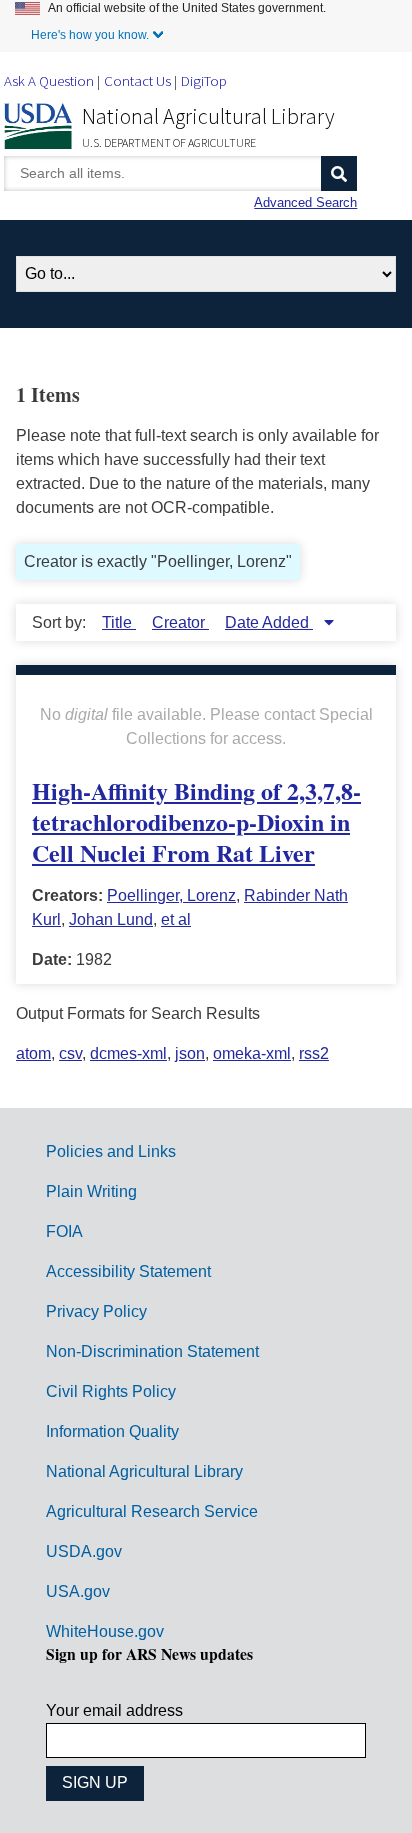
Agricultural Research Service (152, 1511)
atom (33, 1053)
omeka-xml (252, 1053)
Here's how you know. (90, 35)
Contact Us (137, 80)
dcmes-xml (128, 1053)
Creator (180, 622)
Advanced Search (305, 202)
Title (119, 622)
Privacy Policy (96, 1311)
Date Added (269, 622)
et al (176, 919)
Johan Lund (111, 919)
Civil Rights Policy (111, 1391)
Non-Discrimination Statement (152, 1351)
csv (70, 1053)
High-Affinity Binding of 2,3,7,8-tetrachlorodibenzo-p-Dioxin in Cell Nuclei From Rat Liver (196, 821)
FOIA (64, 1231)
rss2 (314, 1053)
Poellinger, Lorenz (171, 895)
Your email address (114, 1710)
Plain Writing (91, 1191)
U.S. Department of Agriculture (169, 142)
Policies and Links (111, 1151)
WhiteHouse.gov (105, 1631)
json (190, 1053)
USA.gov (78, 1591)
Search (339, 173)
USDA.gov (84, 1551)
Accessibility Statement (128, 1271)
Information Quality (112, 1431)
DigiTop (204, 80)
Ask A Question (49, 80)
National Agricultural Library (208, 116)
